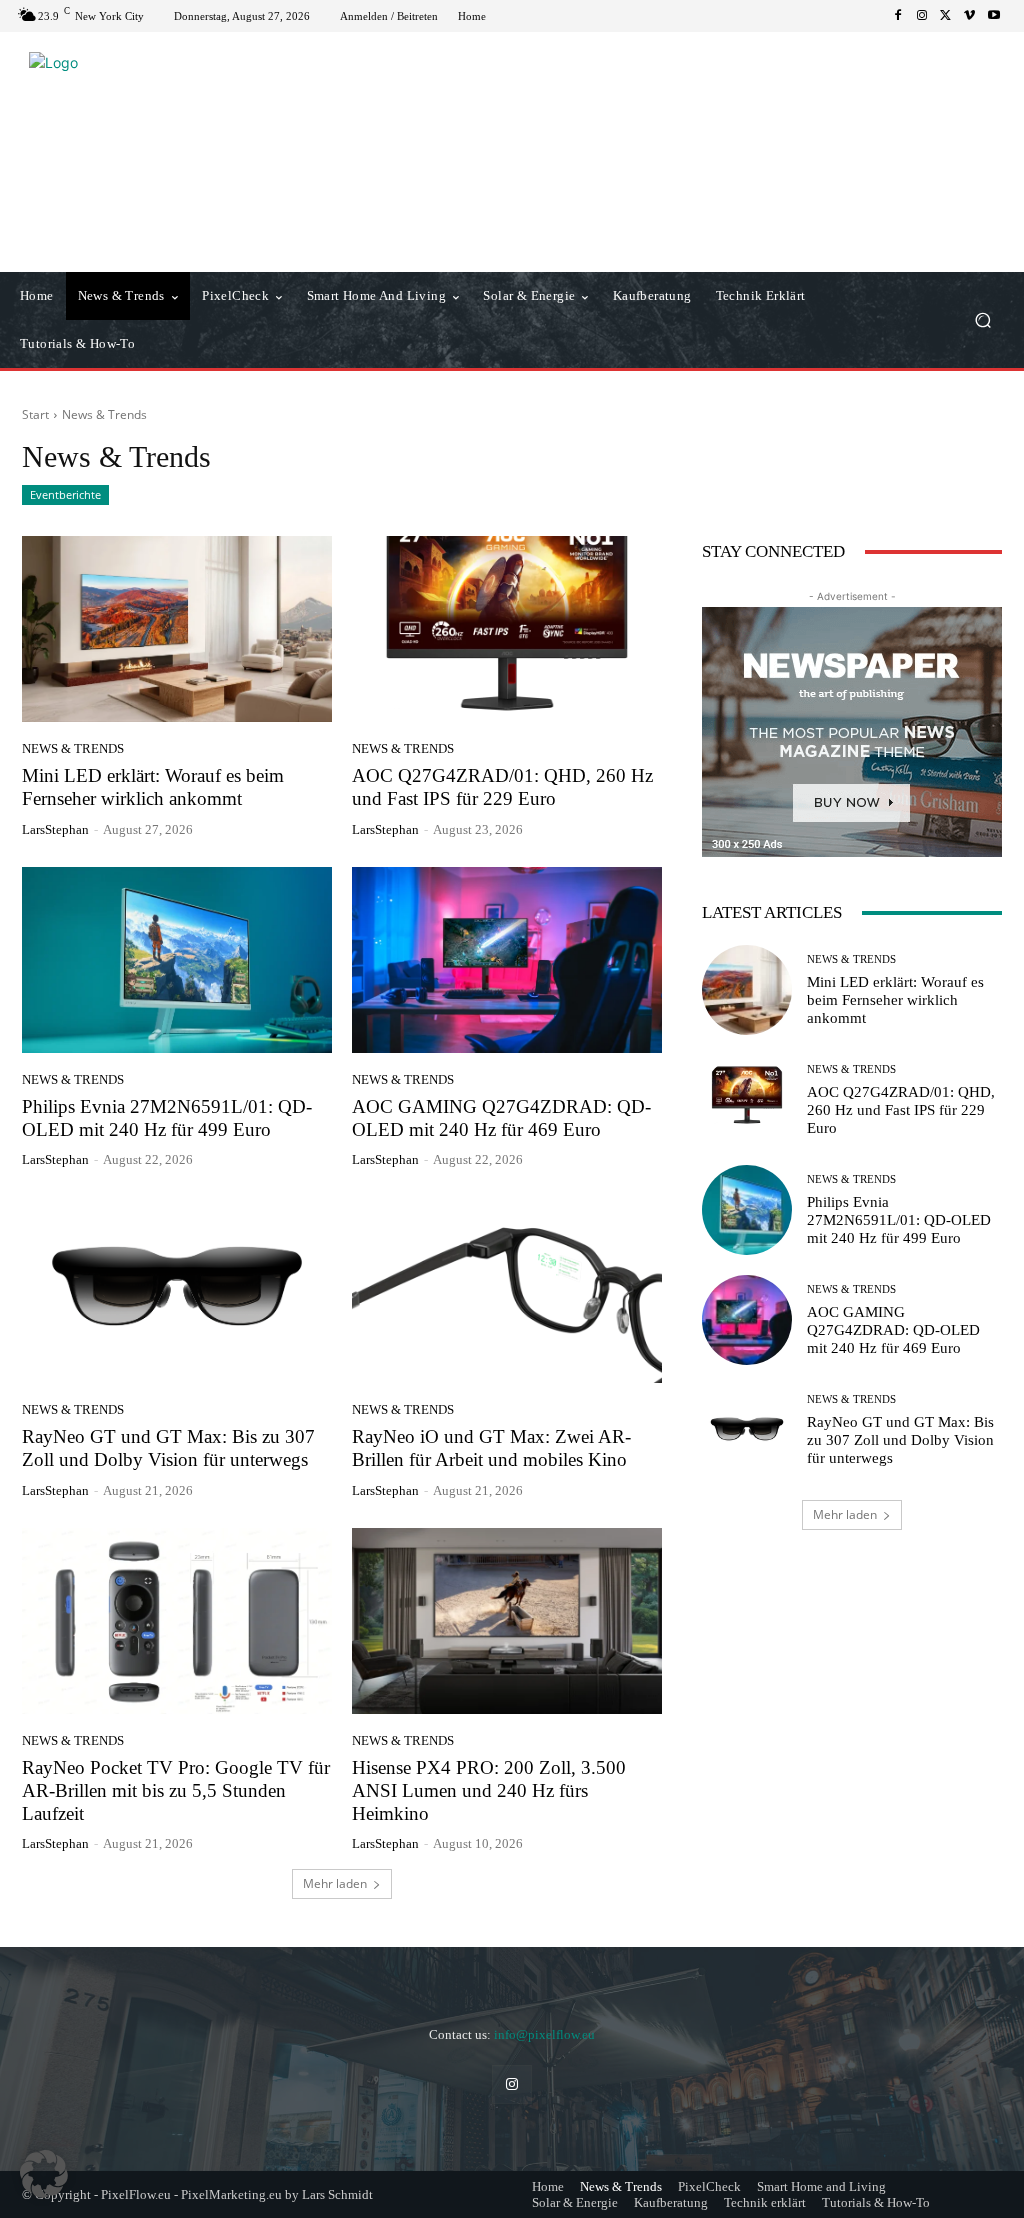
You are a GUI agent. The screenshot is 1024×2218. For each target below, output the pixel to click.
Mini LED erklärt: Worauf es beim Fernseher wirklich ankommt (895, 1000)
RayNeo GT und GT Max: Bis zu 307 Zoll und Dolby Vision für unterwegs (168, 1448)
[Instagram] (922, 16)
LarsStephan (55, 829)
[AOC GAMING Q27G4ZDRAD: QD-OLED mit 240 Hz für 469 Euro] (507, 960)
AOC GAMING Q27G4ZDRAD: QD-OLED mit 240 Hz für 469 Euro (501, 1118)
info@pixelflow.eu (544, 2034)
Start (35, 414)
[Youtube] (994, 16)
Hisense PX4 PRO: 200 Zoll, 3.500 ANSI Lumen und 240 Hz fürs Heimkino (489, 1790)
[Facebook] (898, 16)
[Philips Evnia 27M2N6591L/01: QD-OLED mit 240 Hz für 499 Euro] (177, 960)
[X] (946, 16)
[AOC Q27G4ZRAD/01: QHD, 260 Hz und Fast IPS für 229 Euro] (507, 629)
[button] (982, 320)
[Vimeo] (970, 16)
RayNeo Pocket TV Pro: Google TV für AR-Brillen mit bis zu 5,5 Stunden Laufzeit (176, 1790)
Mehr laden (335, 1883)
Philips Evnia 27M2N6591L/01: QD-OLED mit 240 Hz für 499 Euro (167, 1118)
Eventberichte (65, 494)
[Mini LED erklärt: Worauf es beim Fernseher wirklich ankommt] (177, 629)
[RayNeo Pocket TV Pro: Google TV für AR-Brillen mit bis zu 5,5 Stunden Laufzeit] (177, 1621)
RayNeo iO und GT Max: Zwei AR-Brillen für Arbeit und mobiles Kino (491, 1448)
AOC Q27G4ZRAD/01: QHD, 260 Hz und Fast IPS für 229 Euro (901, 1110)
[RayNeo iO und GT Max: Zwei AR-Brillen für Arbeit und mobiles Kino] (507, 1290)
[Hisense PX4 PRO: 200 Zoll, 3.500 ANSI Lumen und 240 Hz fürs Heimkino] (507, 1621)
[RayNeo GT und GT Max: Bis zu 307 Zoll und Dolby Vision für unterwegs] (177, 1290)
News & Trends (73, 748)
